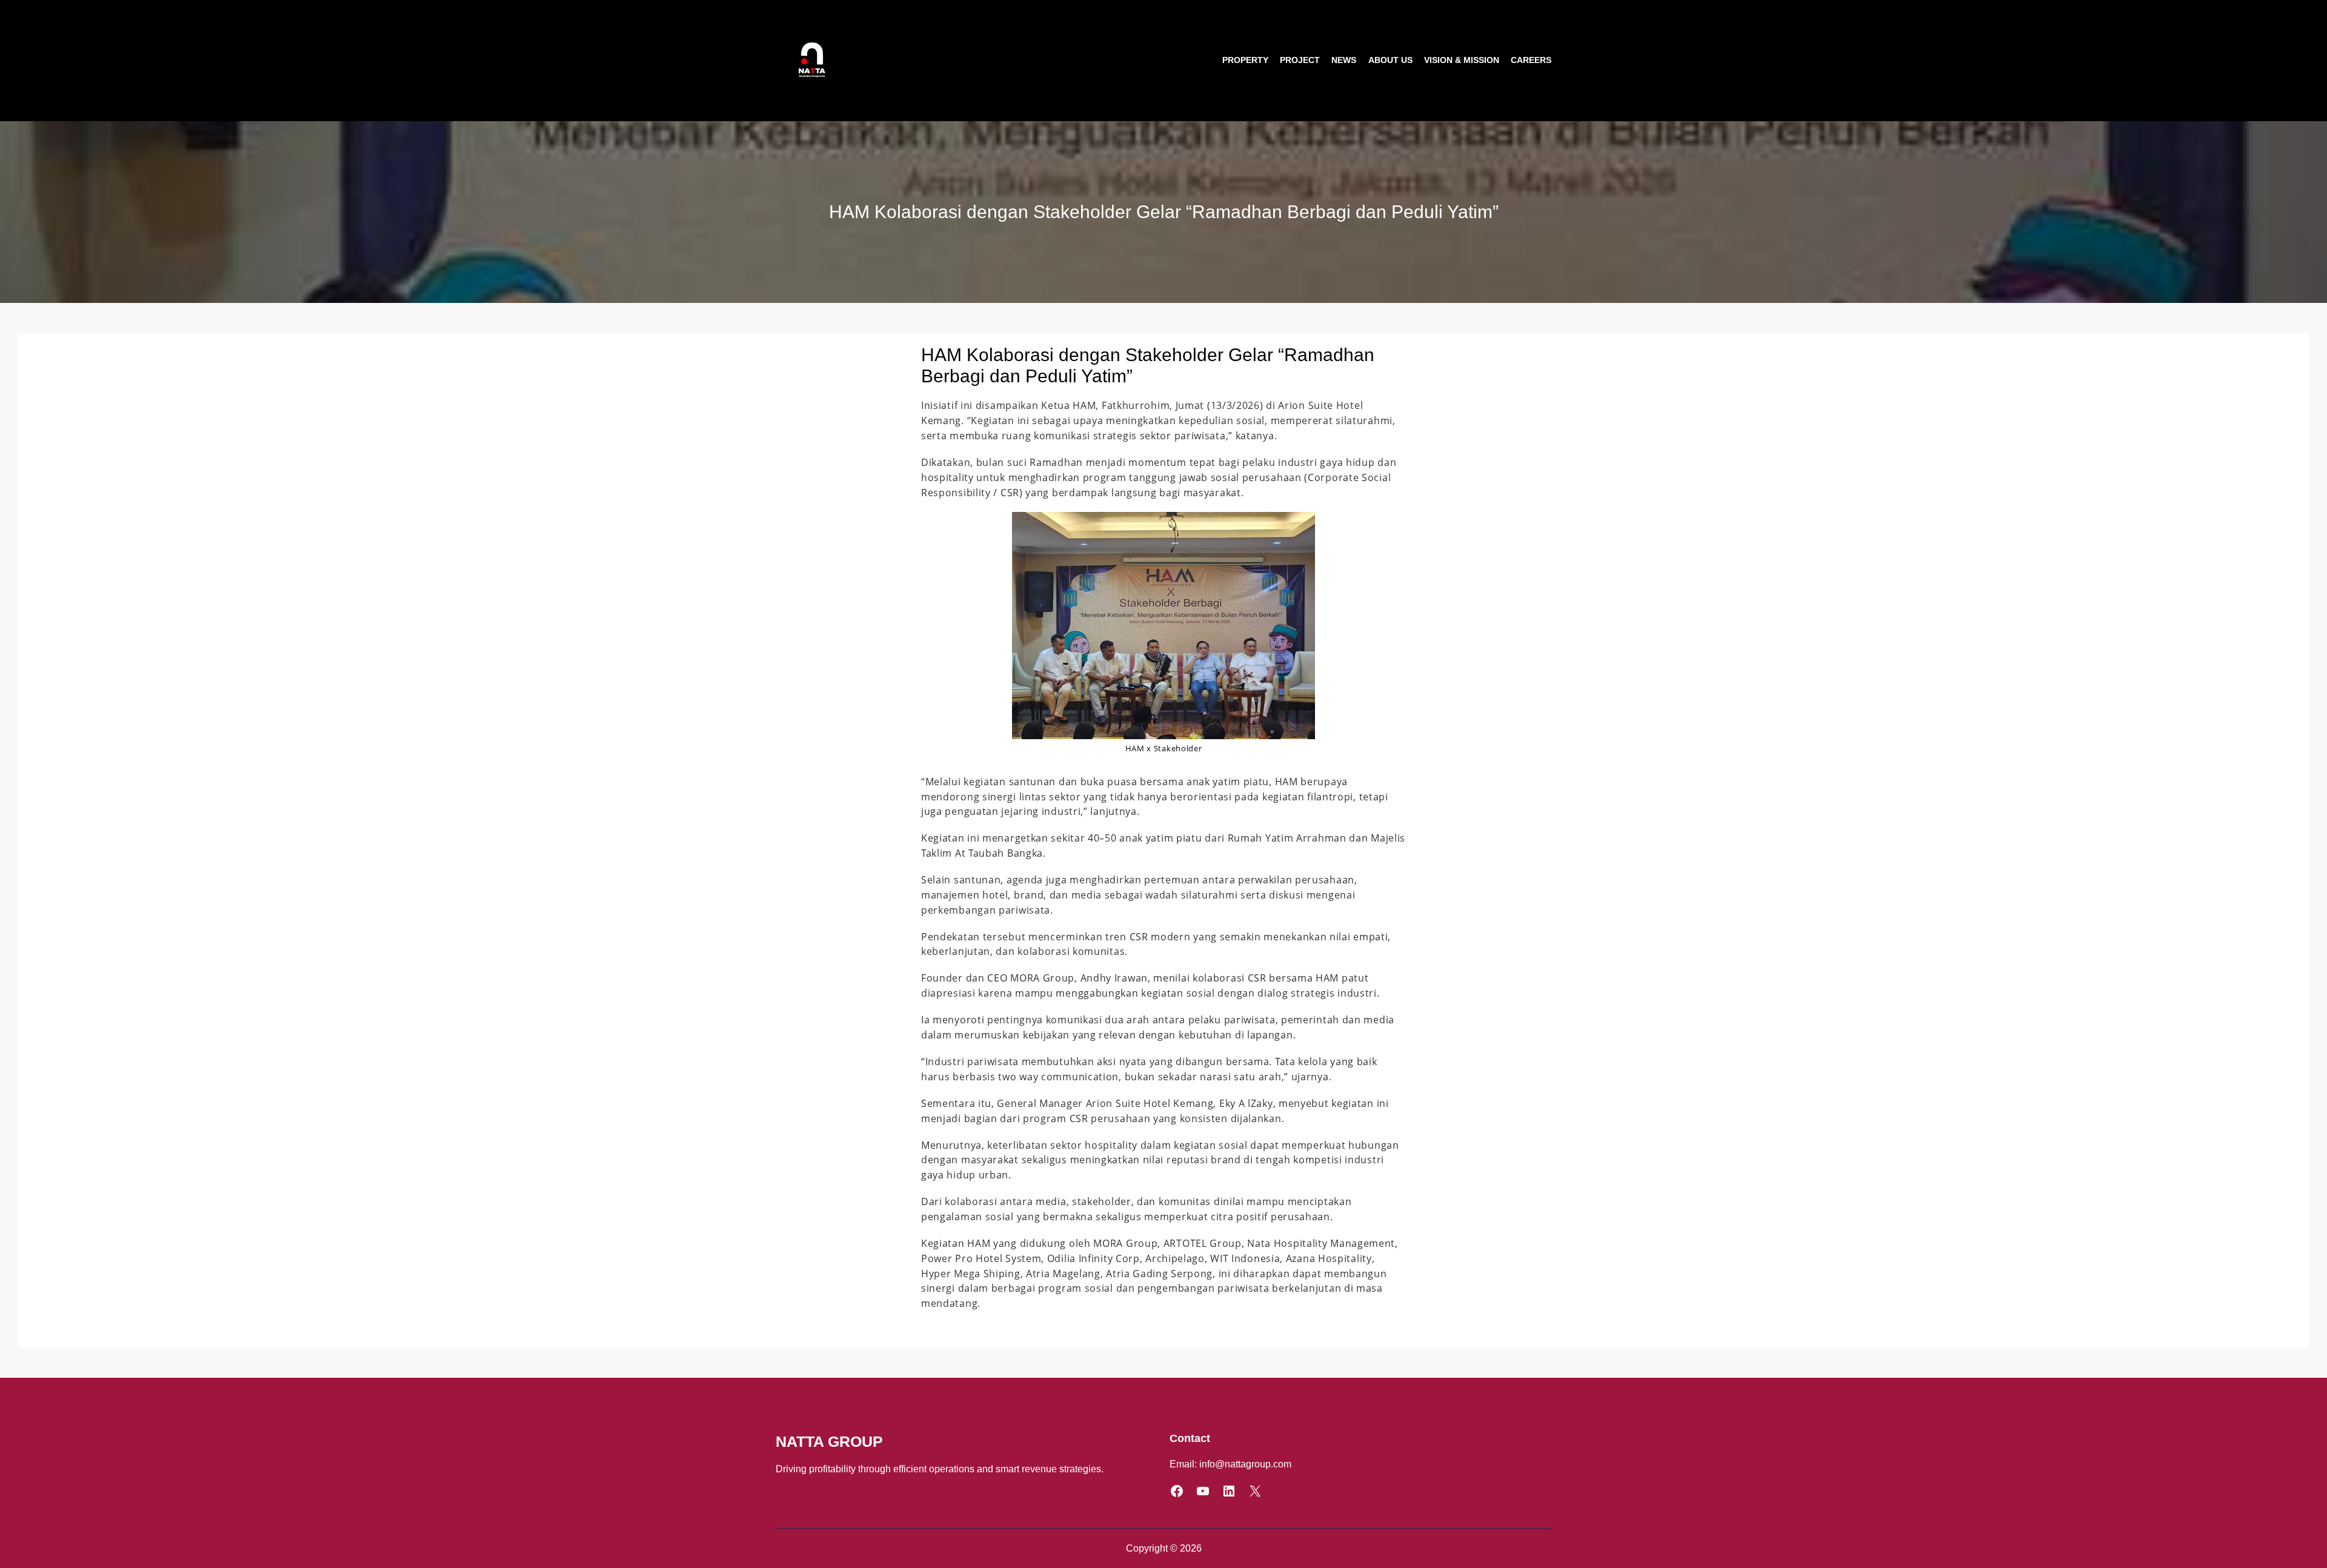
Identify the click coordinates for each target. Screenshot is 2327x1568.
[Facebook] (1177, 1491)
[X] (1255, 1491)
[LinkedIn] (1229, 1491)
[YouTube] (1203, 1491)
